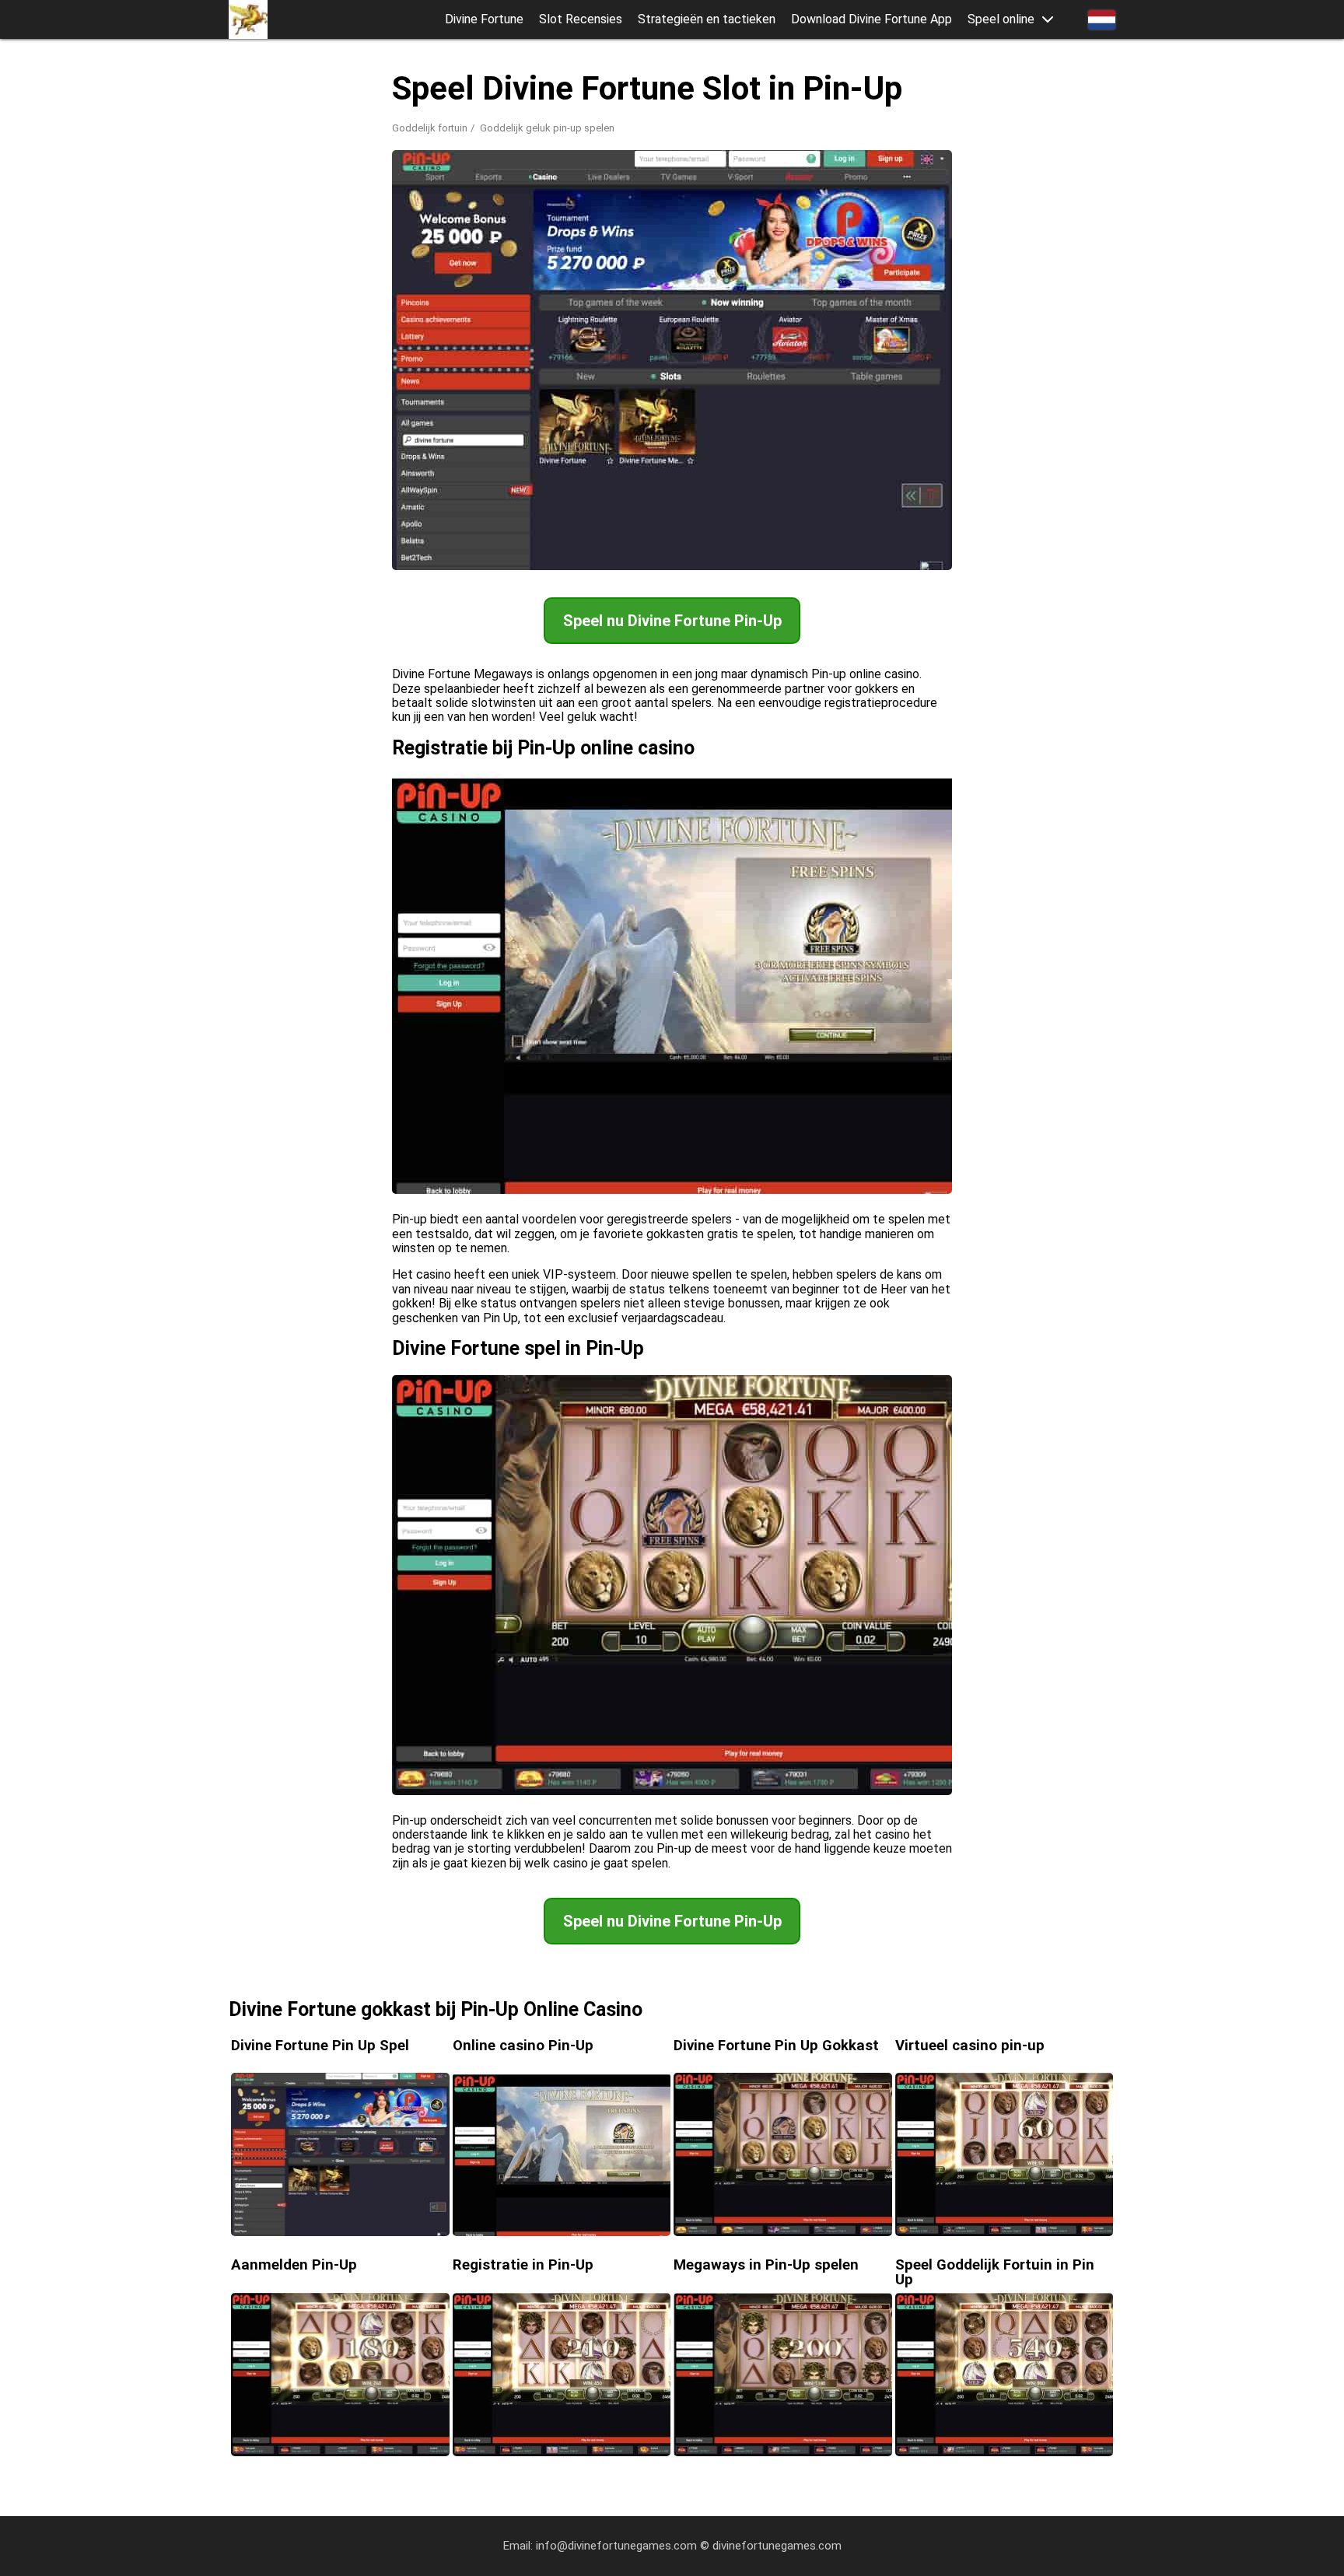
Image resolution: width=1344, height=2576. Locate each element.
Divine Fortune (484, 19)
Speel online (1001, 19)
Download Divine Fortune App (871, 19)
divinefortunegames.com (777, 2546)
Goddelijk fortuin (430, 128)
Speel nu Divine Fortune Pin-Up (672, 621)
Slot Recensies (581, 19)
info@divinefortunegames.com (616, 2546)
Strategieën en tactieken (707, 19)
